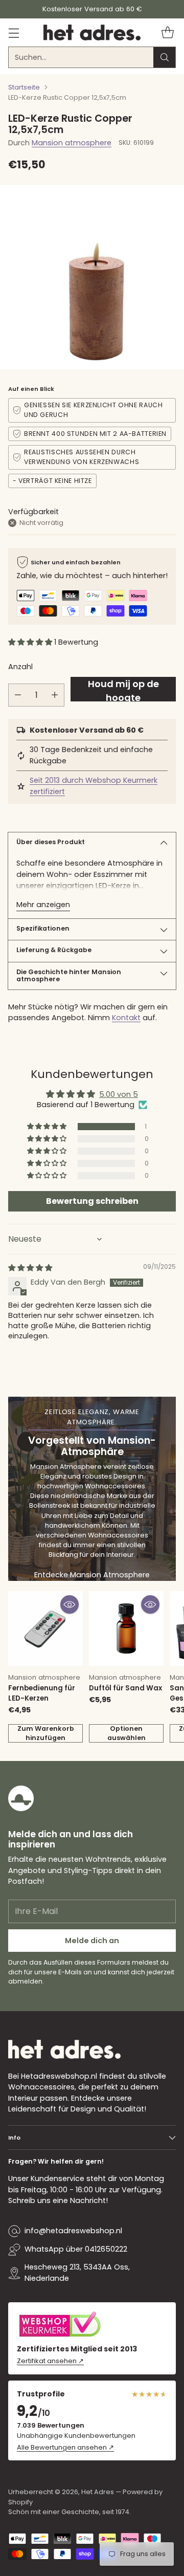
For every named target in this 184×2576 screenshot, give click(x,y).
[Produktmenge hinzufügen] (55, 695)
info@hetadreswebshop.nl (73, 2231)
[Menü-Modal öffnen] (14, 32)
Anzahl (20, 667)
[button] (31, 642)
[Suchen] (165, 57)
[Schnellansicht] (70, 1604)
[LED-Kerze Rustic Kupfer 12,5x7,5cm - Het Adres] (92, 277)
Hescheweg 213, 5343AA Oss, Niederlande (77, 2273)
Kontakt (126, 1018)
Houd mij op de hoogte (123, 689)
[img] (30, 1268)
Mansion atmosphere (72, 143)
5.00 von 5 (119, 1094)
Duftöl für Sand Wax (125, 1688)
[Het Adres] (92, 33)
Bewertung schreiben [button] (92, 1201)
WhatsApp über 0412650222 (76, 2249)
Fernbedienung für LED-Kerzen (42, 1693)
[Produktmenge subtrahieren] (18, 695)
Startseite (24, 87)
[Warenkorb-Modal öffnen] (167, 32)
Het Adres (98, 2492)
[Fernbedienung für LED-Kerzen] (45, 1628)
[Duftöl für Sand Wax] (126, 1628)
